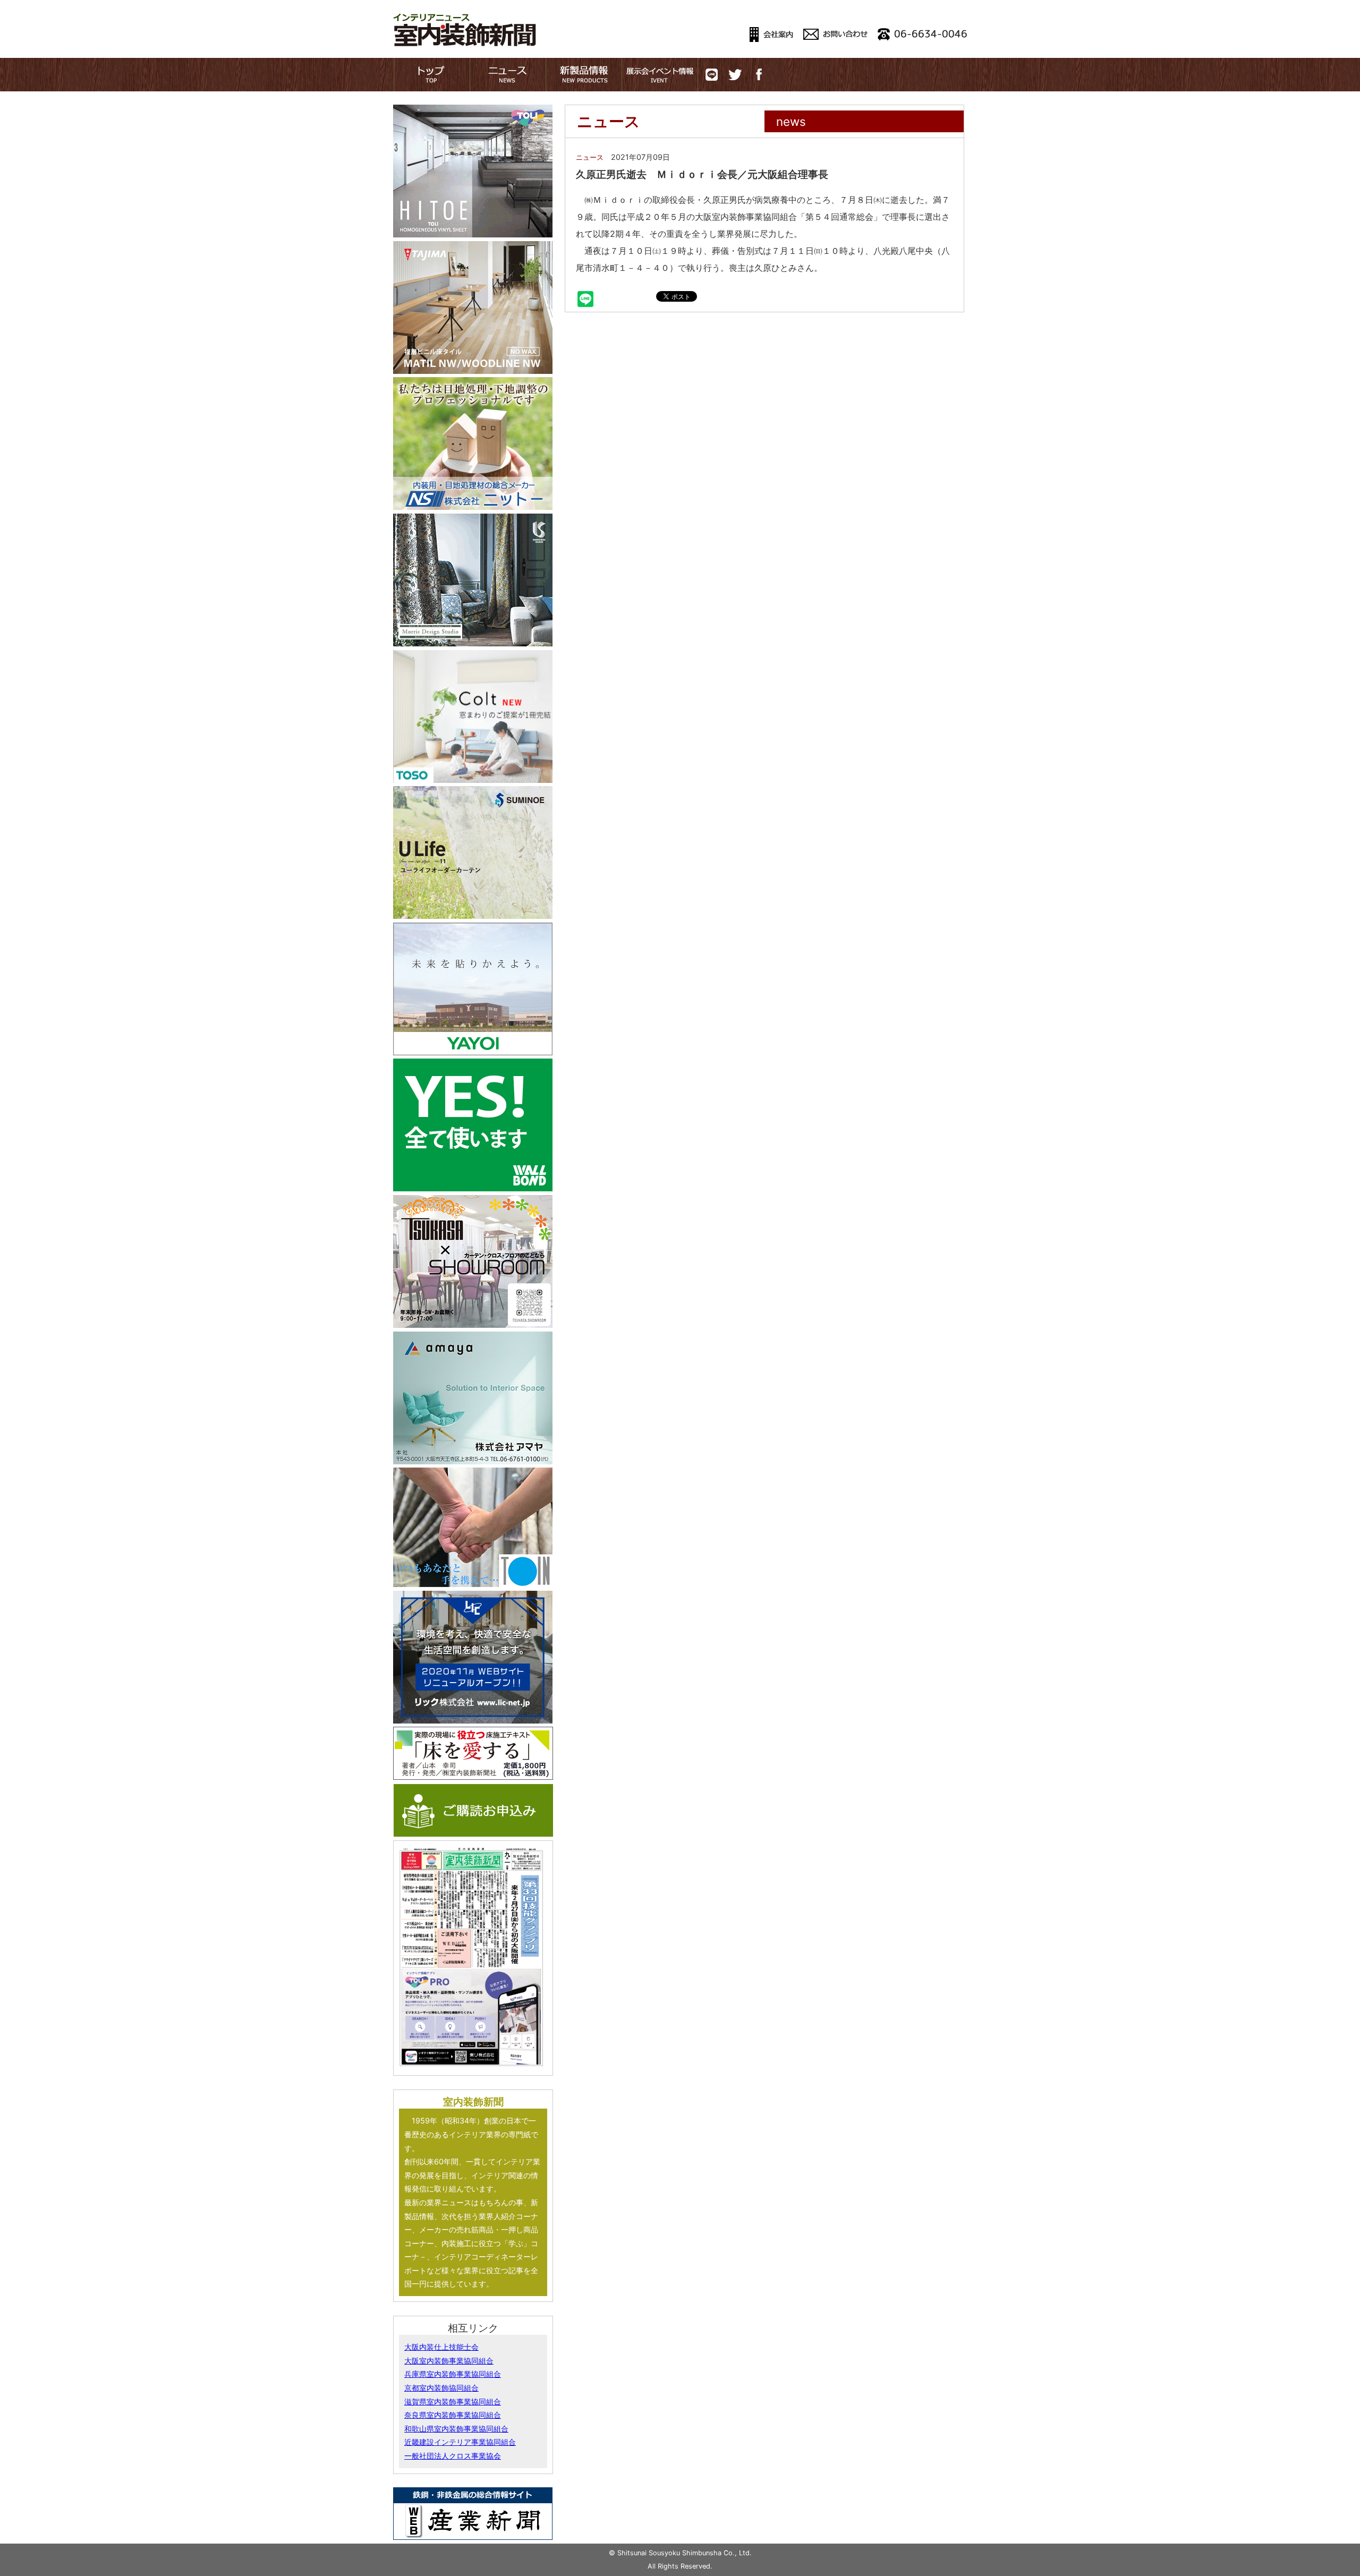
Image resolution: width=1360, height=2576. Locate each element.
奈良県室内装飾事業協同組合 (453, 2415)
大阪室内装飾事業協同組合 (449, 2361)
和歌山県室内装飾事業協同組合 (456, 2429)
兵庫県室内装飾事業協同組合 (453, 2374)
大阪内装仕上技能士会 (441, 2347)
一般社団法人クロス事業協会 (453, 2456)
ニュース (590, 157)
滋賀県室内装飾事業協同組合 (453, 2402)
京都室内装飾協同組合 (441, 2388)
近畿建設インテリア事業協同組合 (460, 2442)
